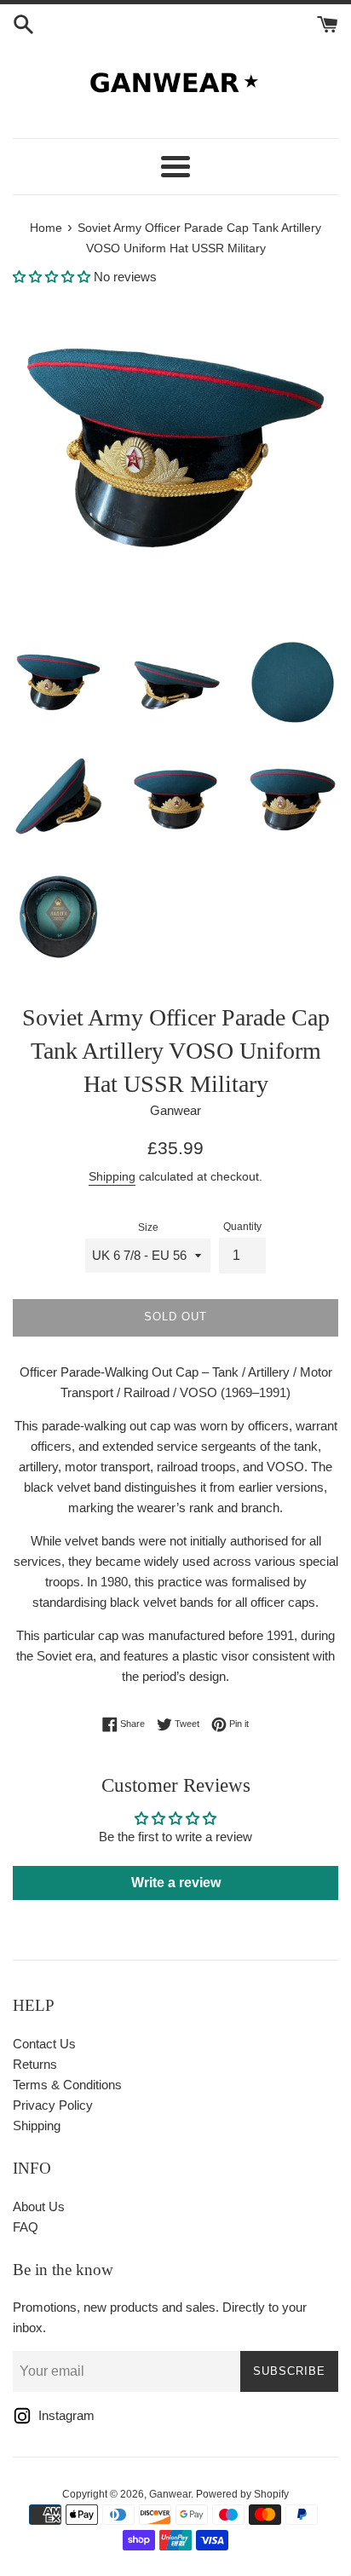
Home (46, 228)
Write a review (176, 1883)
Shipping (112, 1176)
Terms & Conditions (67, 2085)
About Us (39, 2206)
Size (148, 1227)
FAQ (26, 2227)
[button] (52, 277)
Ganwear (170, 2494)
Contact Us (44, 2044)
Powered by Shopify (242, 2494)
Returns (35, 2064)
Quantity (242, 1227)
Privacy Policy (53, 2105)
